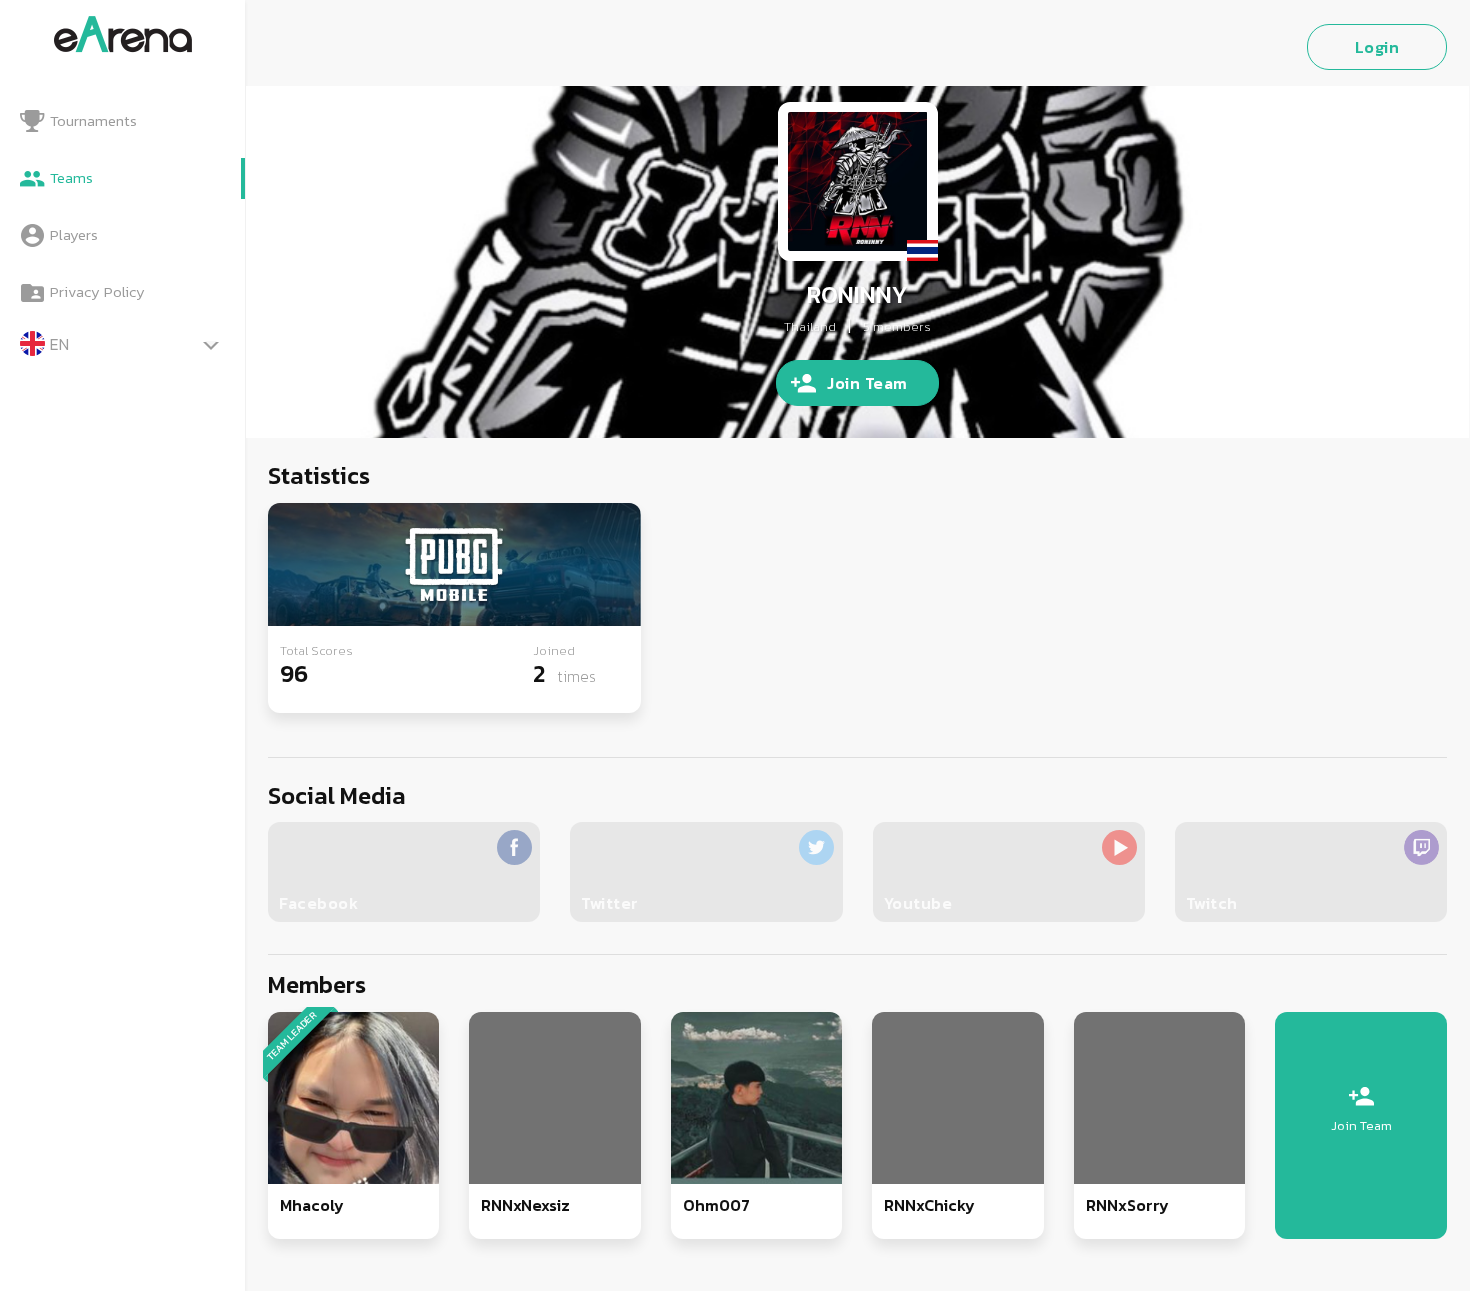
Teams (71, 177)
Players (74, 234)
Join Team (867, 383)
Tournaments (93, 120)
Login (1377, 47)
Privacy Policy (97, 291)
